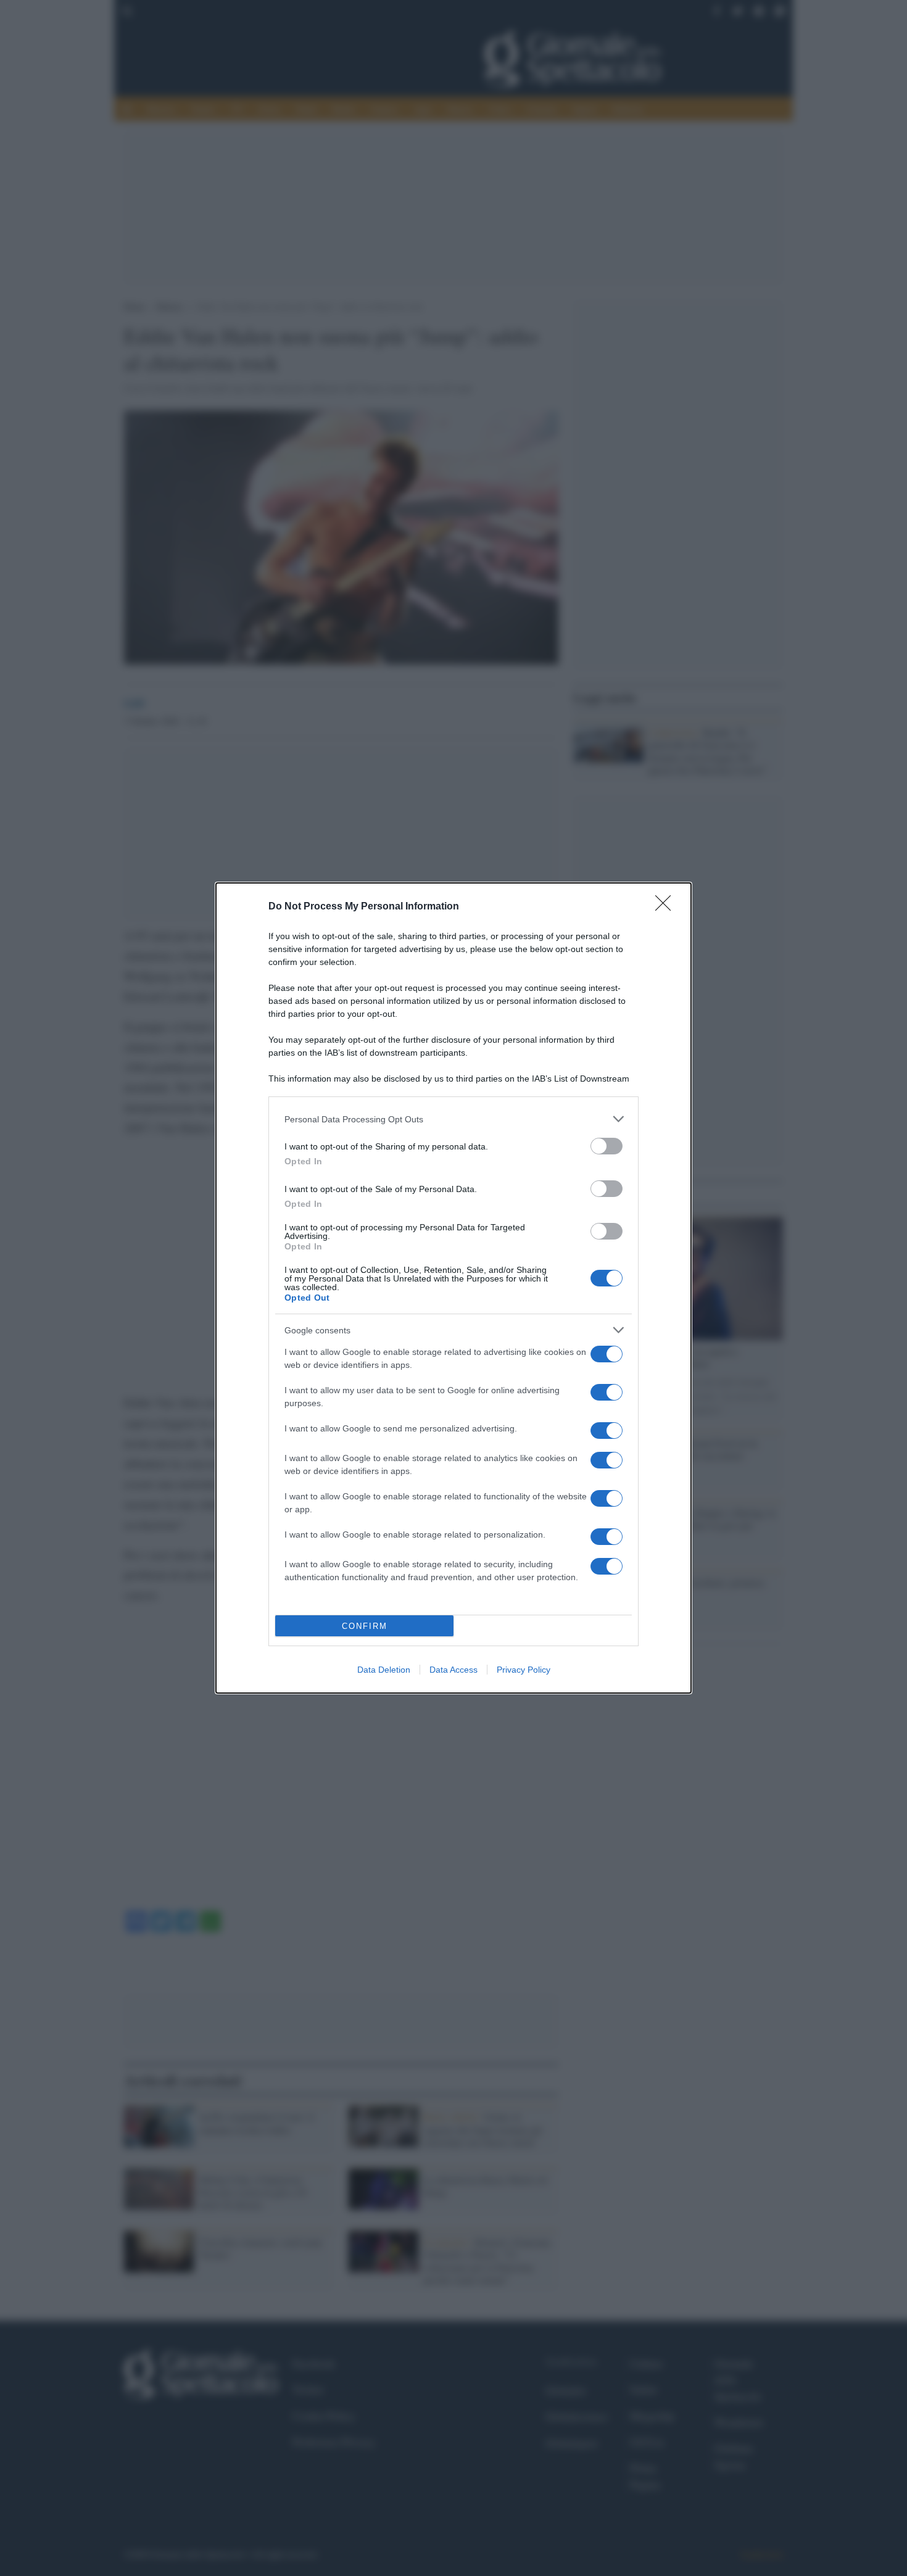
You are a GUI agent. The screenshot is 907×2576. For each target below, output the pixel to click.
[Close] (667, 907)
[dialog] (453, 1288)
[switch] (607, 1146)
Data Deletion (384, 1670)
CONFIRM (365, 1626)
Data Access (453, 1670)
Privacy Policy (524, 1670)
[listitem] (453, 1119)
